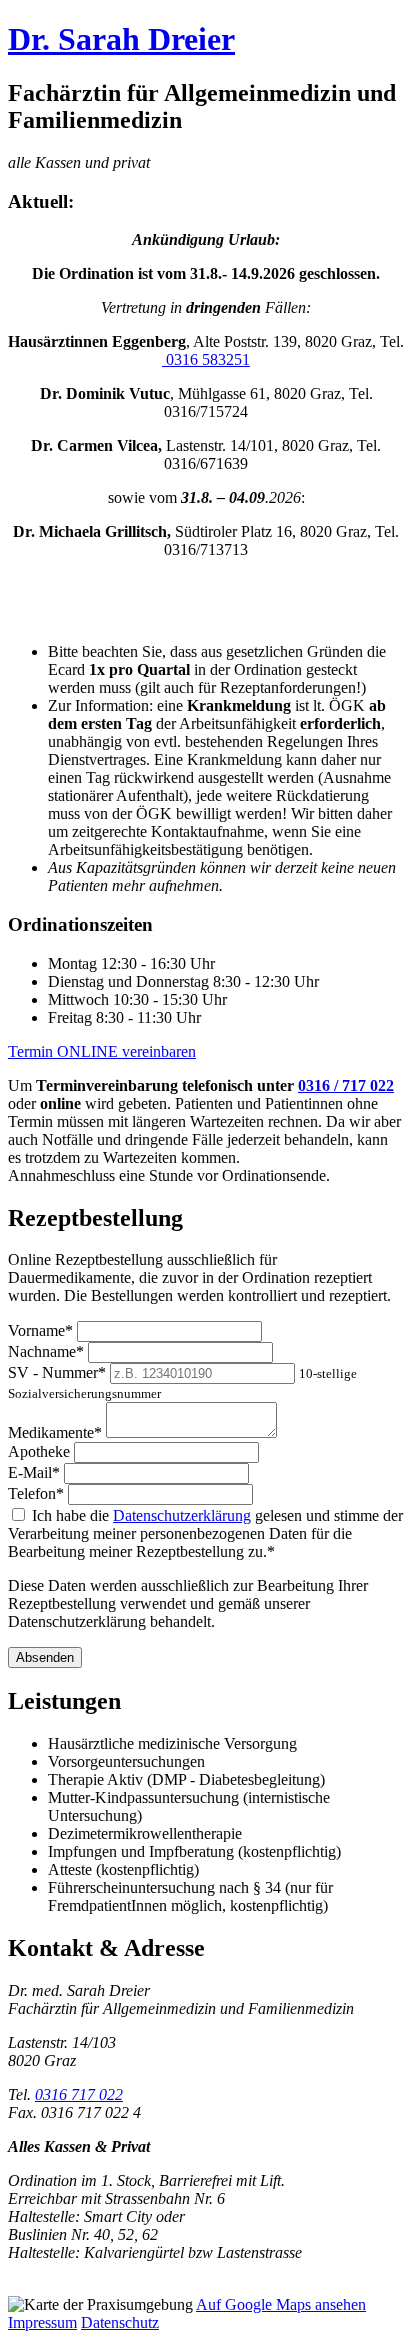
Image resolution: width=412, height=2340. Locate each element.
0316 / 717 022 (346, 1085)
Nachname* (46, 1351)
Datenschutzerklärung (182, 1515)
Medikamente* (55, 1432)
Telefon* (36, 1493)
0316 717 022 (79, 2094)
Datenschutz (120, 2322)
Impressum (42, 2322)
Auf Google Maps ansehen (281, 2304)
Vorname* (40, 1330)
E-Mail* (34, 1472)
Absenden (45, 1657)
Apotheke (39, 1451)
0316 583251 (206, 359)
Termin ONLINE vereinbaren (102, 1051)
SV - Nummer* (57, 1372)
